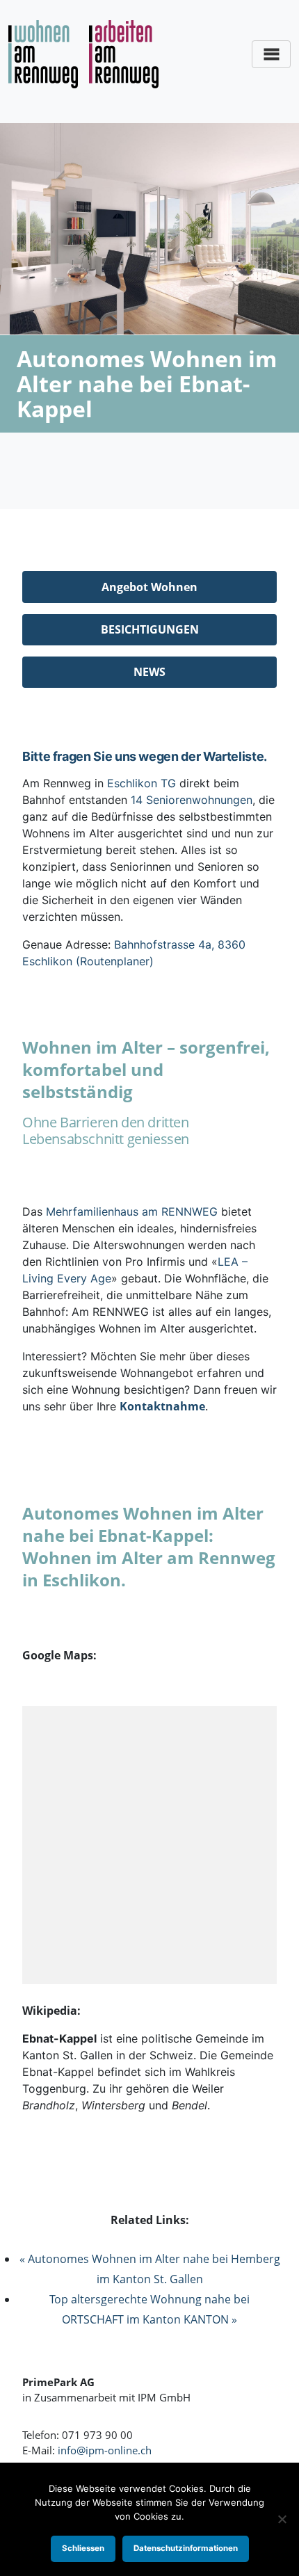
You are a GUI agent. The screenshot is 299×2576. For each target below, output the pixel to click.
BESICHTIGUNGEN (150, 629)
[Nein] (282, 2519)
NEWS (149, 672)
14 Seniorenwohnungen (192, 800)
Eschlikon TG (142, 783)
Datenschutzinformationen (186, 2548)
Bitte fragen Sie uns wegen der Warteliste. (145, 756)
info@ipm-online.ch (105, 2450)
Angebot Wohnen (149, 587)
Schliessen (83, 2548)
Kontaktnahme (162, 1406)
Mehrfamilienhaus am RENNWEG (132, 1211)
